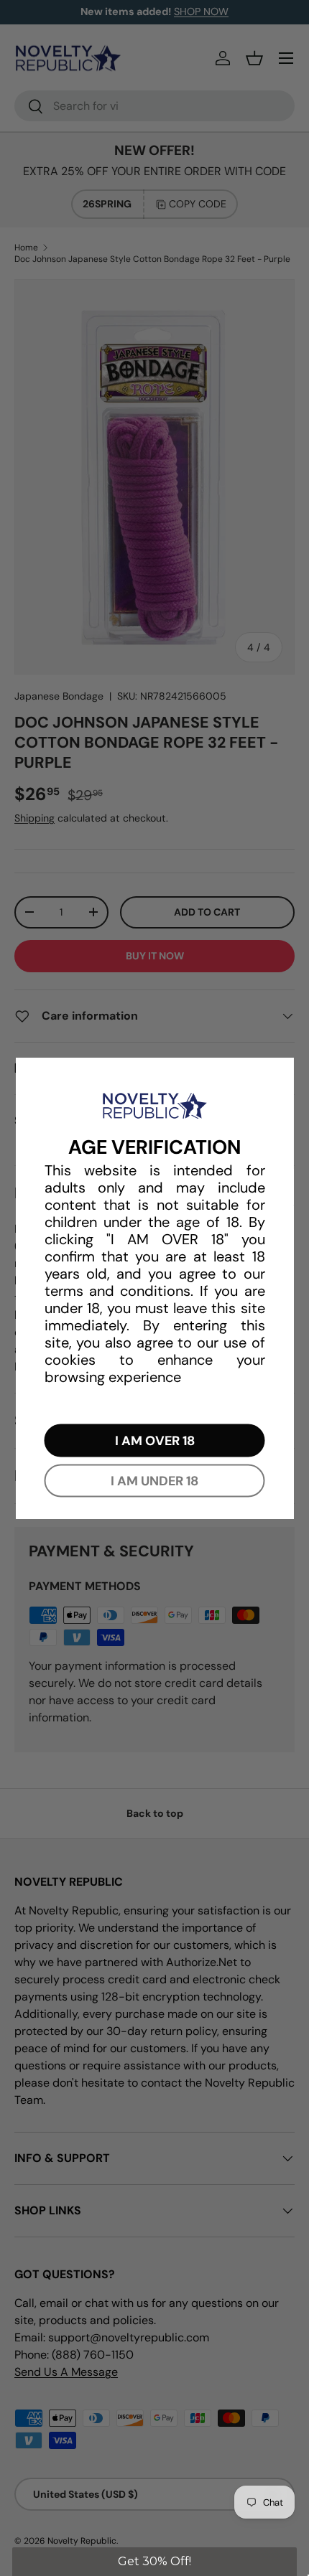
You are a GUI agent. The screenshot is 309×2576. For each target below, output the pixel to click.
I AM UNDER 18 (154, 1481)
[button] (154, 2562)
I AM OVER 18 (155, 1441)
